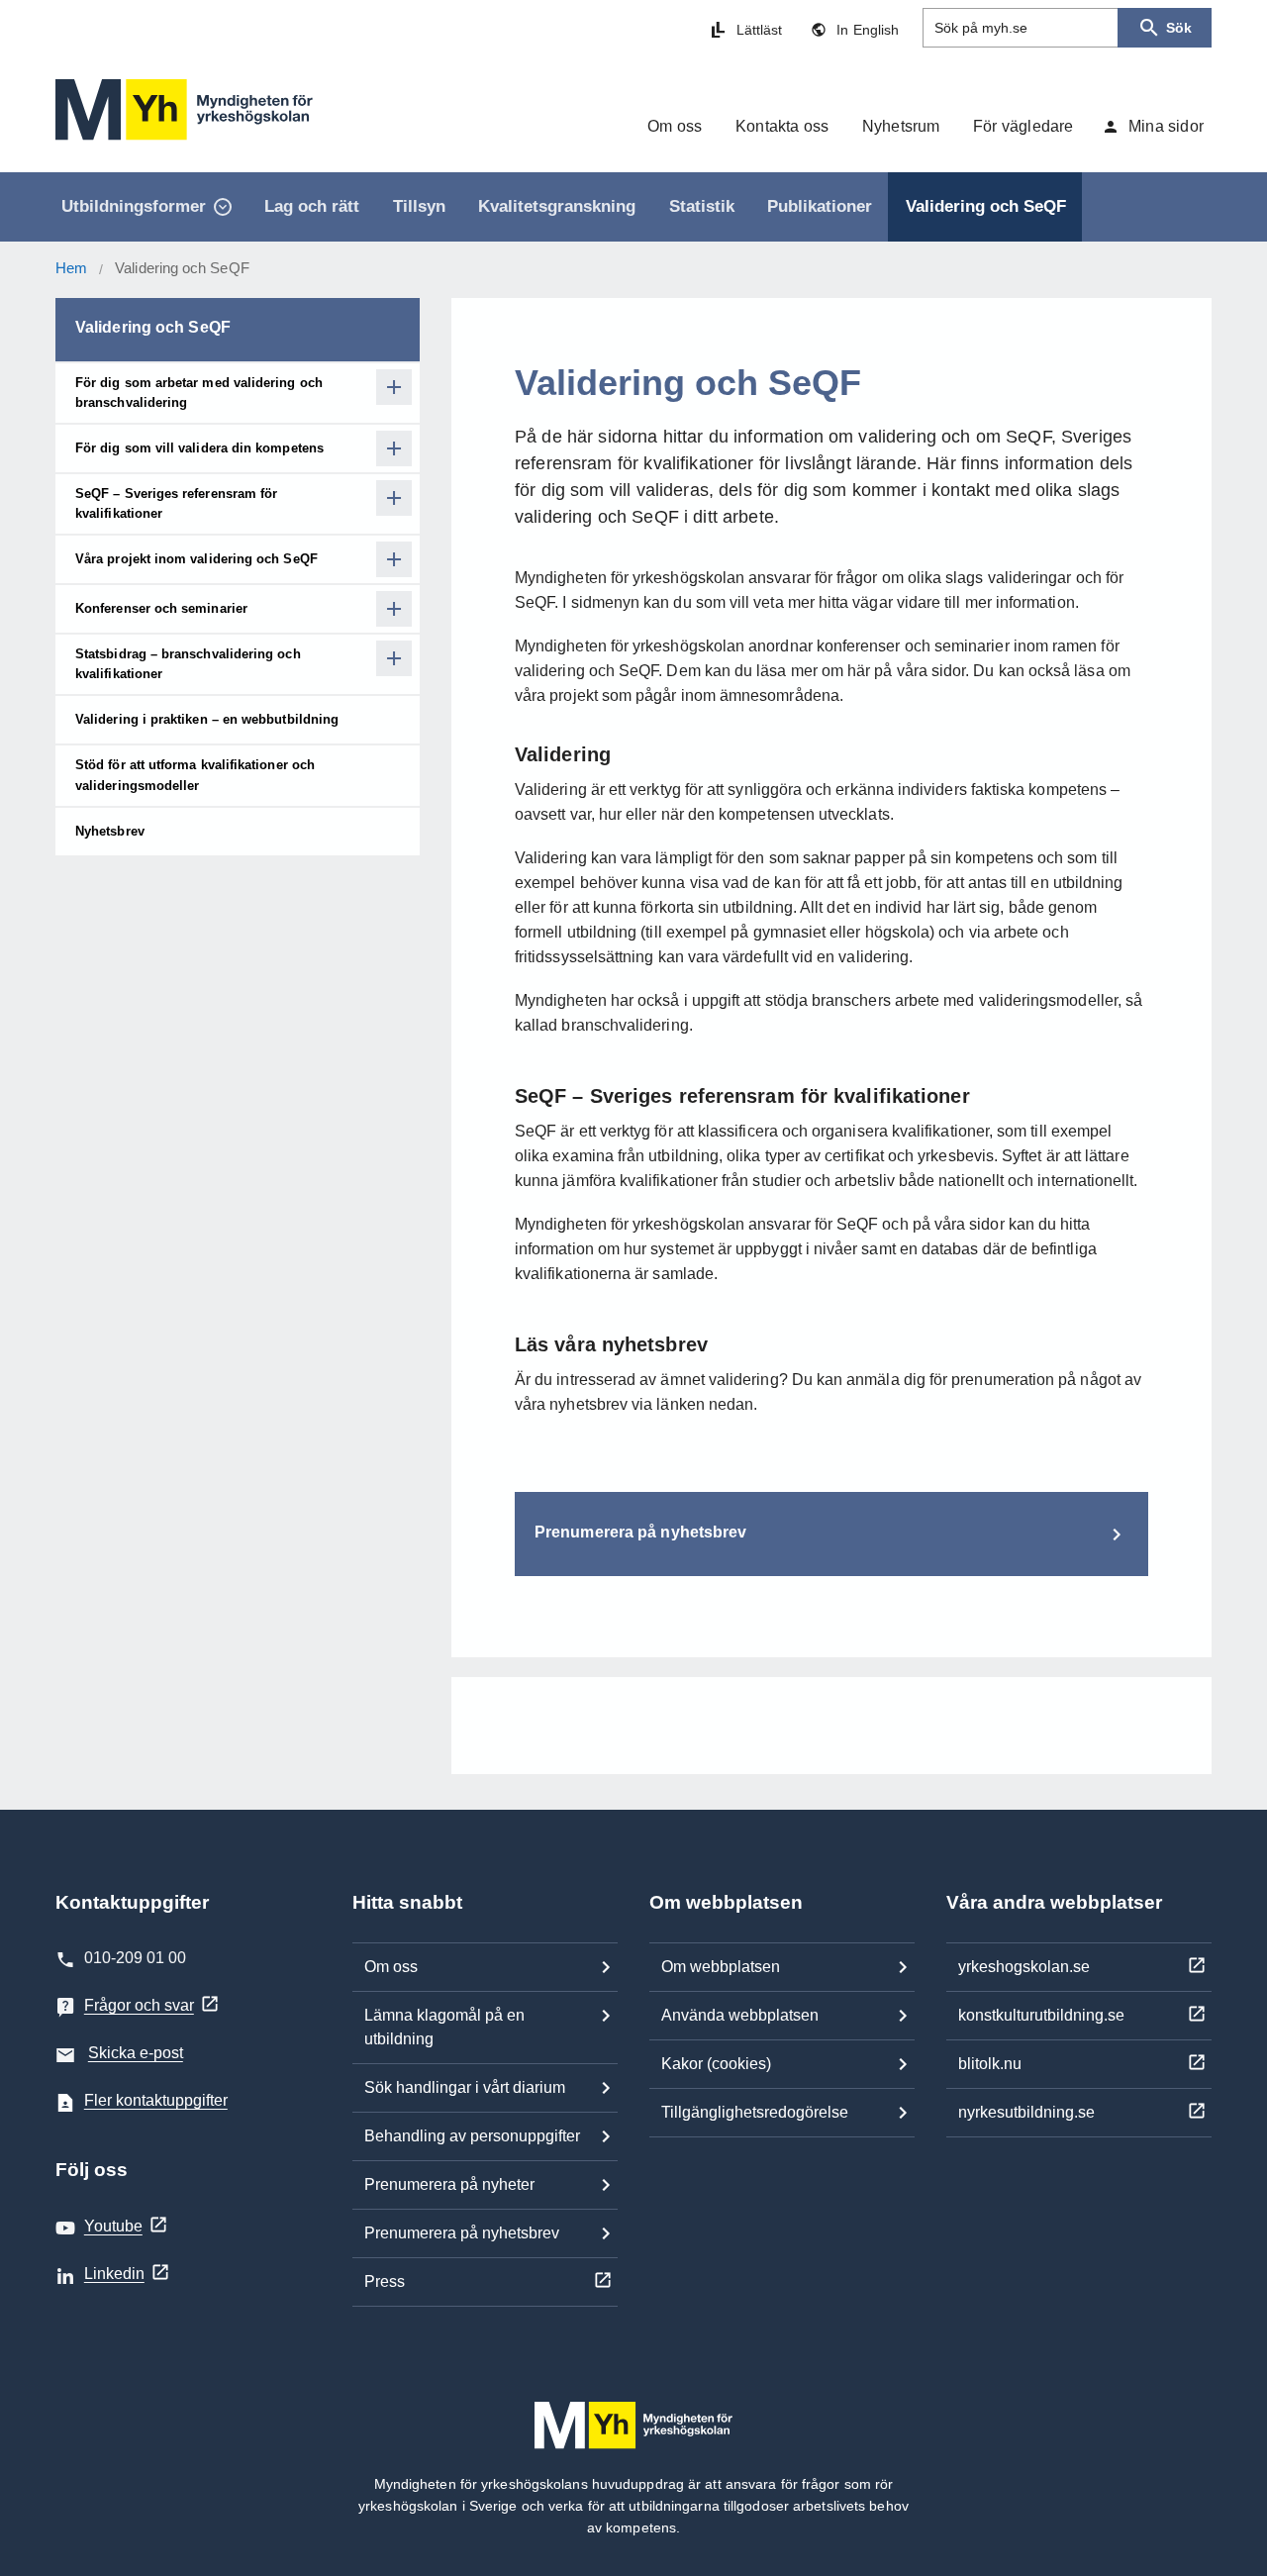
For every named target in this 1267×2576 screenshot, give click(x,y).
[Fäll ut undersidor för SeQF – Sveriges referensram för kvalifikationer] (394, 498)
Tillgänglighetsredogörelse (755, 2112)
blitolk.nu (990, 2064)
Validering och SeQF (153, 327)
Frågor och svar (139, 2005)
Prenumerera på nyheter (449, 2184)
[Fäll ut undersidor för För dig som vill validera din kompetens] (394, 448)
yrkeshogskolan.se (1024, 1967)
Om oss (391, 1967)
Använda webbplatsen (740, 2015)
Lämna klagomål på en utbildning (444, 2027)
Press (385, 2281)
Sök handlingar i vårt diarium (465, 2087)
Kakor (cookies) (716, 2064)
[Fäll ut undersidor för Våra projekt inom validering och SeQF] (394, 559)
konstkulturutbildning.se (1041, 2015)
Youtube (113, 2226)
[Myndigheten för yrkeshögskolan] (184, 110)
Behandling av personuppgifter (472, 2136)
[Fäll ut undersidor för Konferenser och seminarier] (394, 609)
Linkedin (114, 2274)
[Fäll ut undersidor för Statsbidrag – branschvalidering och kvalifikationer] (394, 658)
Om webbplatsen (721, 1967)
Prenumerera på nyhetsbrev (462, 2233)
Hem (71, 268)
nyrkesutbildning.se (1026, 2112)
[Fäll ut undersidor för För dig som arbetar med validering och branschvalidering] (394, 387)
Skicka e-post (136, 2053)
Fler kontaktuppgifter (156, 2100)
